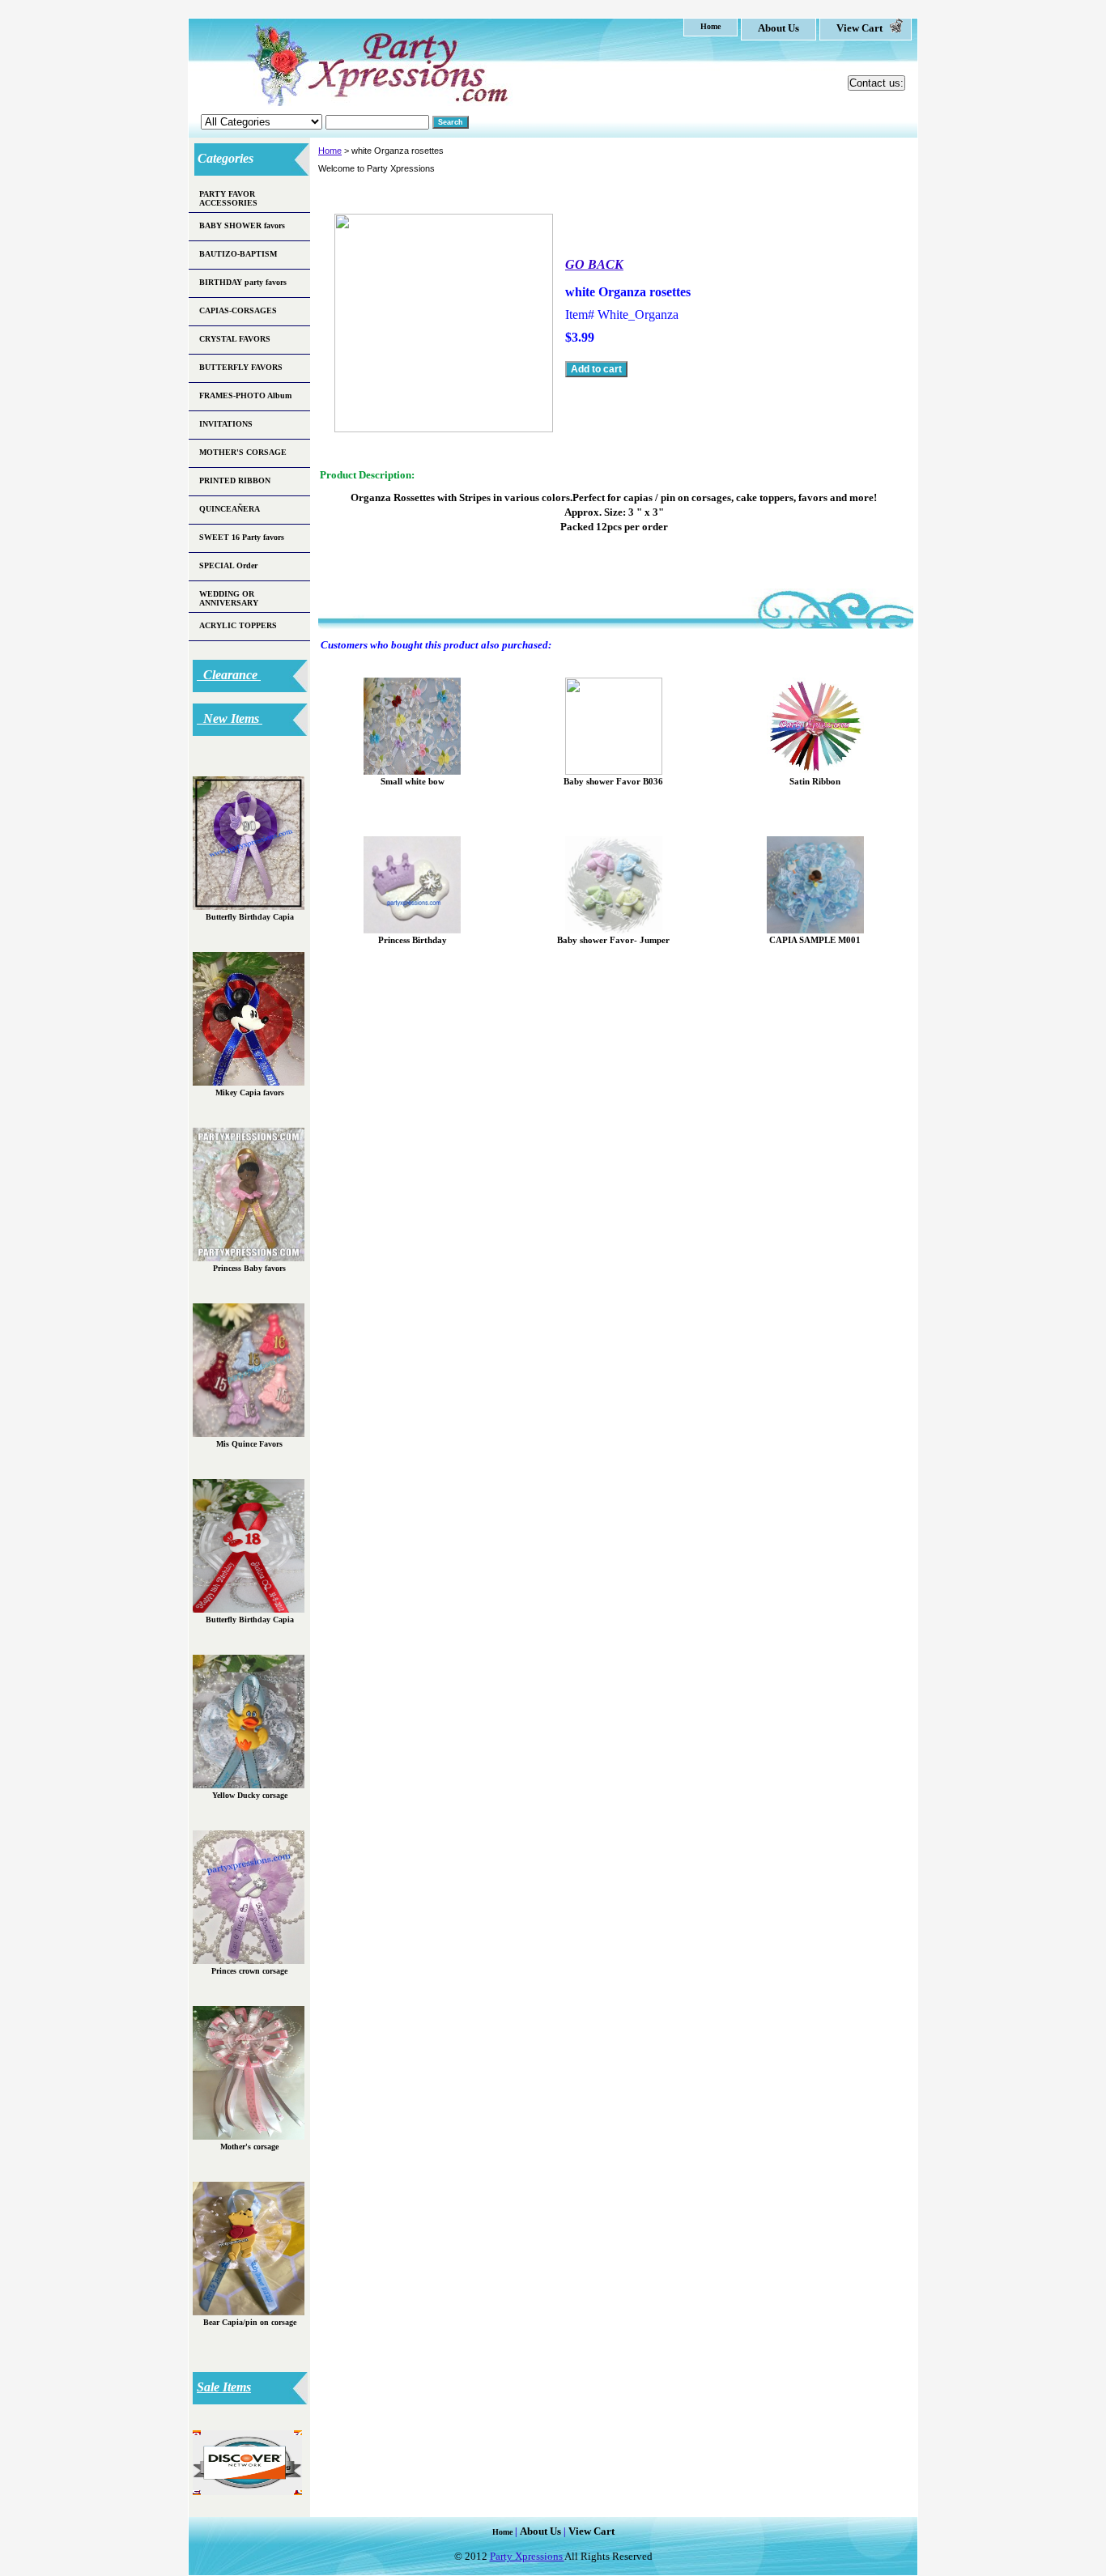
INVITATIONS (226, 424)
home (710, 26)
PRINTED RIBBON (235, 480)
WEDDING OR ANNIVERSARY (229, 598)
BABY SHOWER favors (242, 225)
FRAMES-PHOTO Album (245, 395)
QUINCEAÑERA (230, 509)
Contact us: (876, 83)
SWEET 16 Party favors (242, 537)
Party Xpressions (527, 2556)
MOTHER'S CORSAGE (243, 452)
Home (330, 151)
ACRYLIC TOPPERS (238, 625)
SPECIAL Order (228, 565)
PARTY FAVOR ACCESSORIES (228, 198)
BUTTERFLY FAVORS (241, 367)
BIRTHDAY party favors (243, 282)
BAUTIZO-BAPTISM (238, 254)
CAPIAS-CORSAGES (238, 310)
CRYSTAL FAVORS (235, 339)
